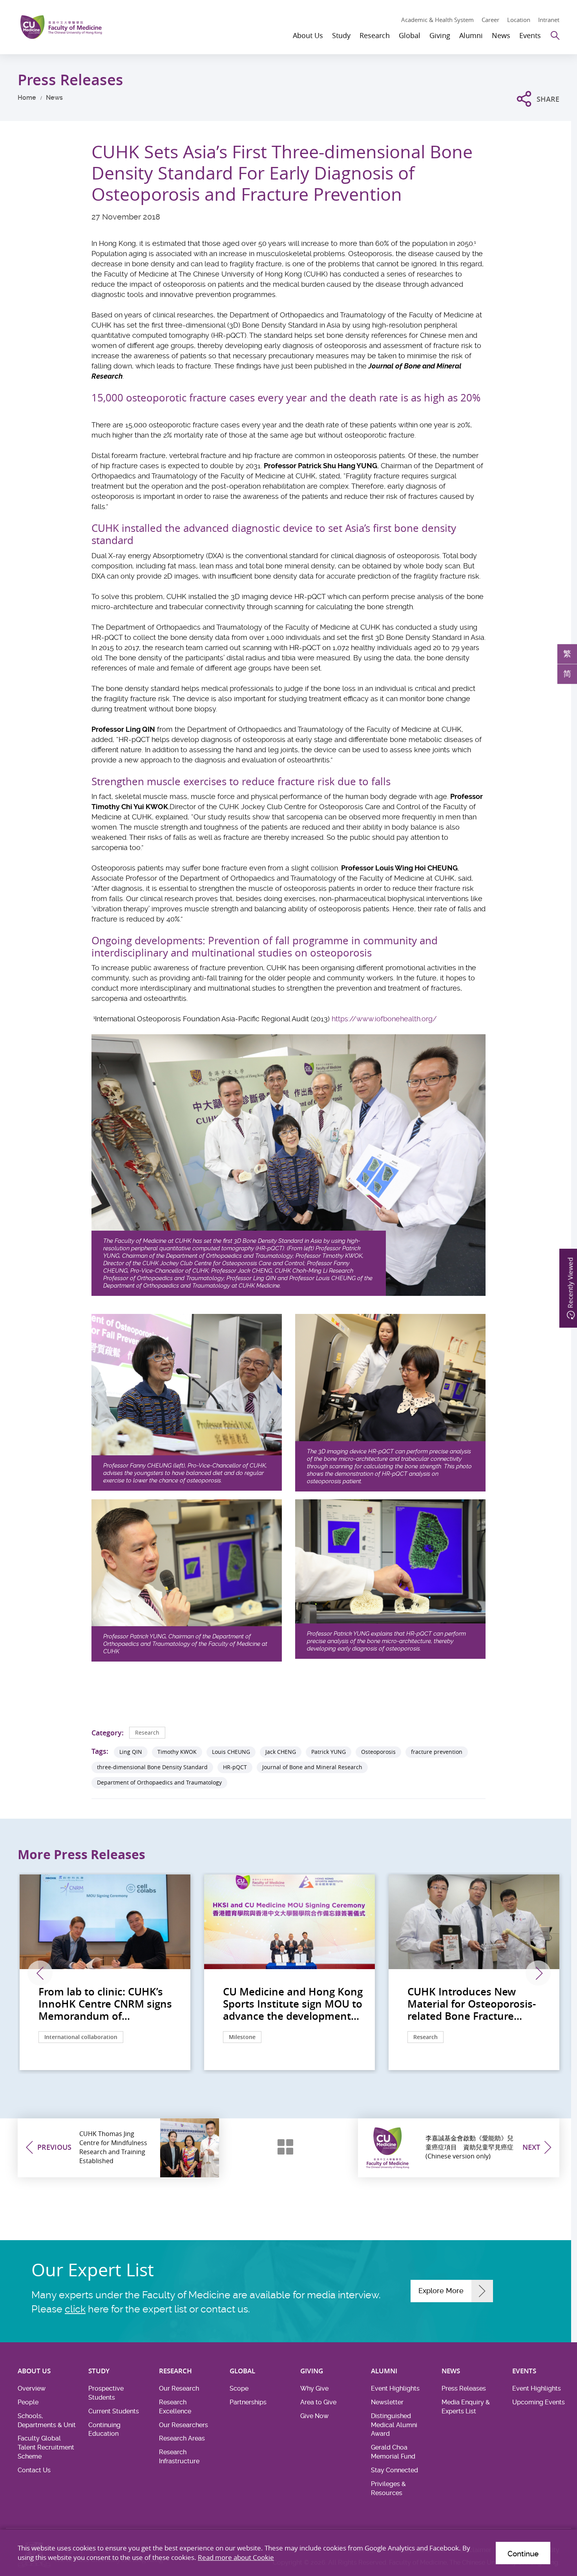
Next (538, 1973)
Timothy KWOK (177, 1752)
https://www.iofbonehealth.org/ (384, 1019)
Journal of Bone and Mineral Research (312, 1767)
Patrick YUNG (329, 1752)
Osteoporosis (378, 1752)
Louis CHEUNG (231, 1752)
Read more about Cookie (236, 2557)
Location (519, 20)
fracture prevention (437, 1752)
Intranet (549, 20)
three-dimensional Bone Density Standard (152, 1767)
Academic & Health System (437, 20)
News (54, 98)
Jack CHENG (281, 1752)
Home (27, 98)
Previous (40, 1973)
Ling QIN (131, 1752)
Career (490, 20)
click (75, 2309)
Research (147, 1732)
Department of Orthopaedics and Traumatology (159, 1782)
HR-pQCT (235, 1767)
